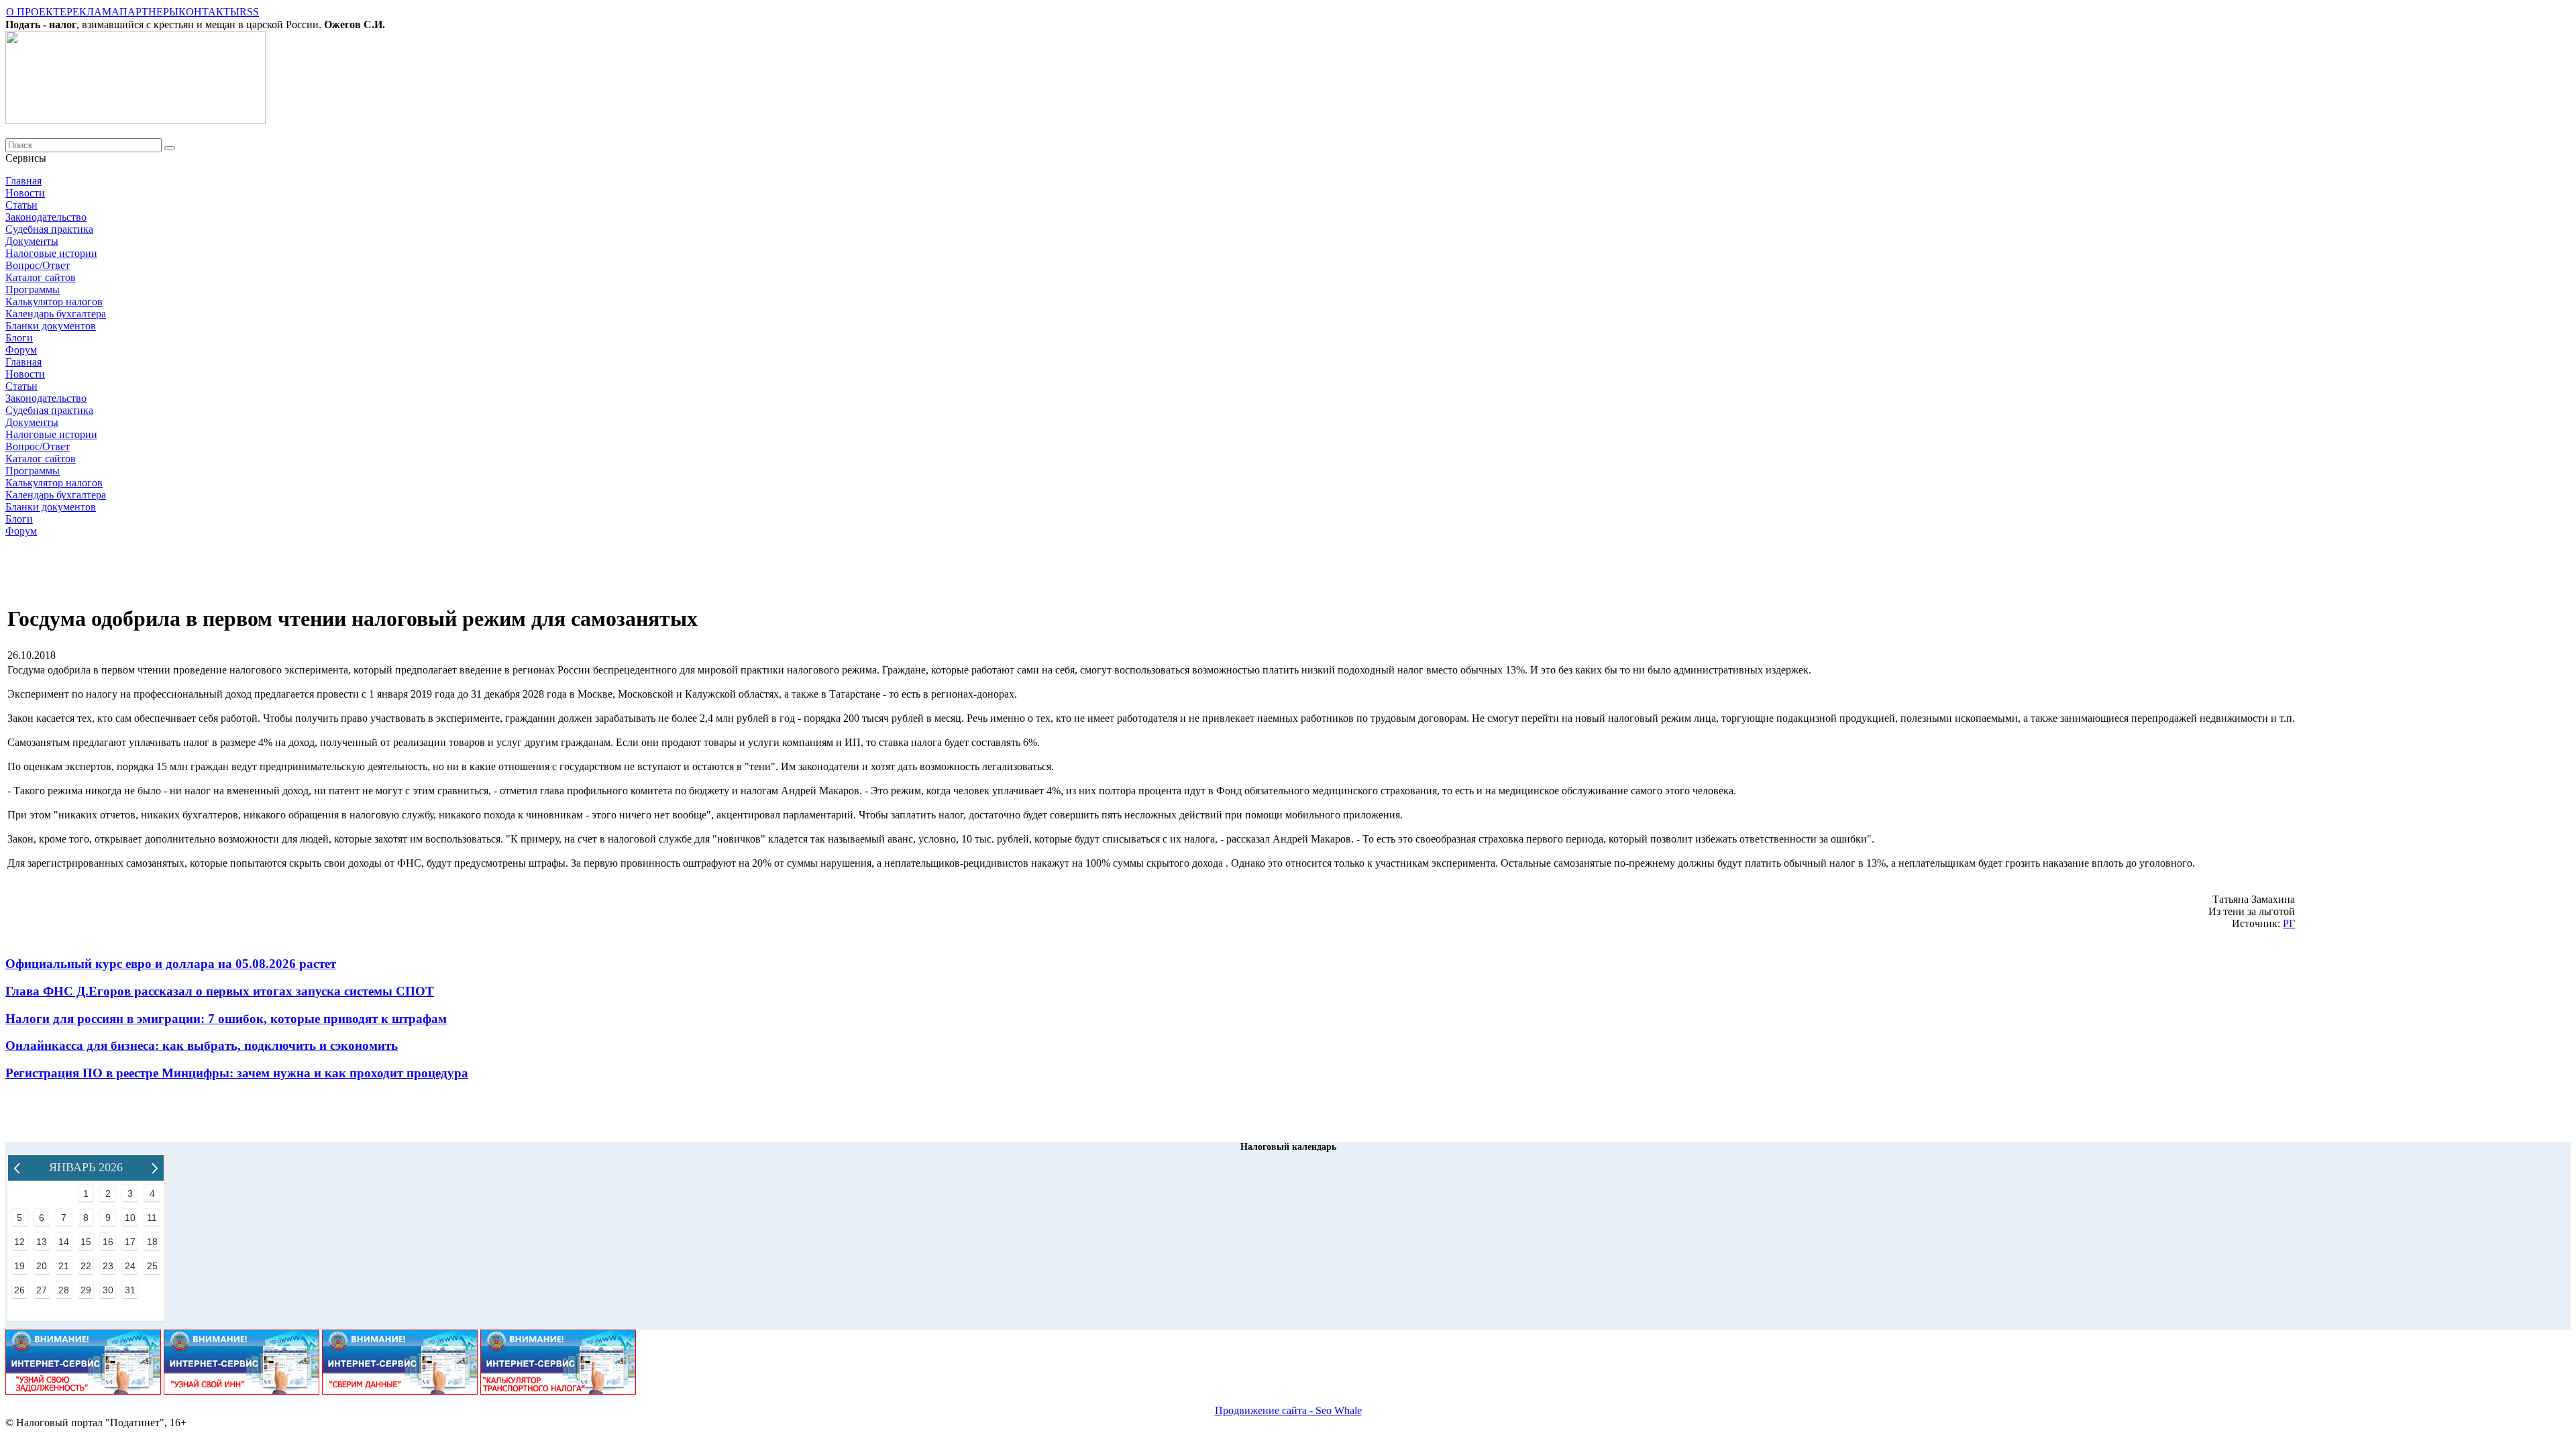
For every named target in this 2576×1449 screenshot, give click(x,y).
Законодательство (46, 217)
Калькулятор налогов (54, 302)
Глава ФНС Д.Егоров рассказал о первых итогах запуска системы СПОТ (220, 991)
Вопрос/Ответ (38, 265)
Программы (33, 289)
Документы (32, 241)
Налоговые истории (51, 253)
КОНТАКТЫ (209, 12)
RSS (249, 12)
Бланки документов (51, 326)
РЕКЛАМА (93, 12)
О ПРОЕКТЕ (36, 12)
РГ (2289, 923)
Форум (21, 350)
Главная (23, 181)
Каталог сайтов (41, 277)
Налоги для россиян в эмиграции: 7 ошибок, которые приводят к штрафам (226, 1019)
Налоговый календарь (1288, 1147)
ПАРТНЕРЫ (149, 12)
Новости (25, 193)
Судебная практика (49, 229)
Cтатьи (21, 205)
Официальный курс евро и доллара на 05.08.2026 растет (171, 964)
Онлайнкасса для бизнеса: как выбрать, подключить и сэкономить (202, 1045)
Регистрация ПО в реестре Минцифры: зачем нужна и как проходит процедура (237, 1073)
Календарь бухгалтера (56, 314)
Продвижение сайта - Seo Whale (1288, 1410)
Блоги (19, 338)
